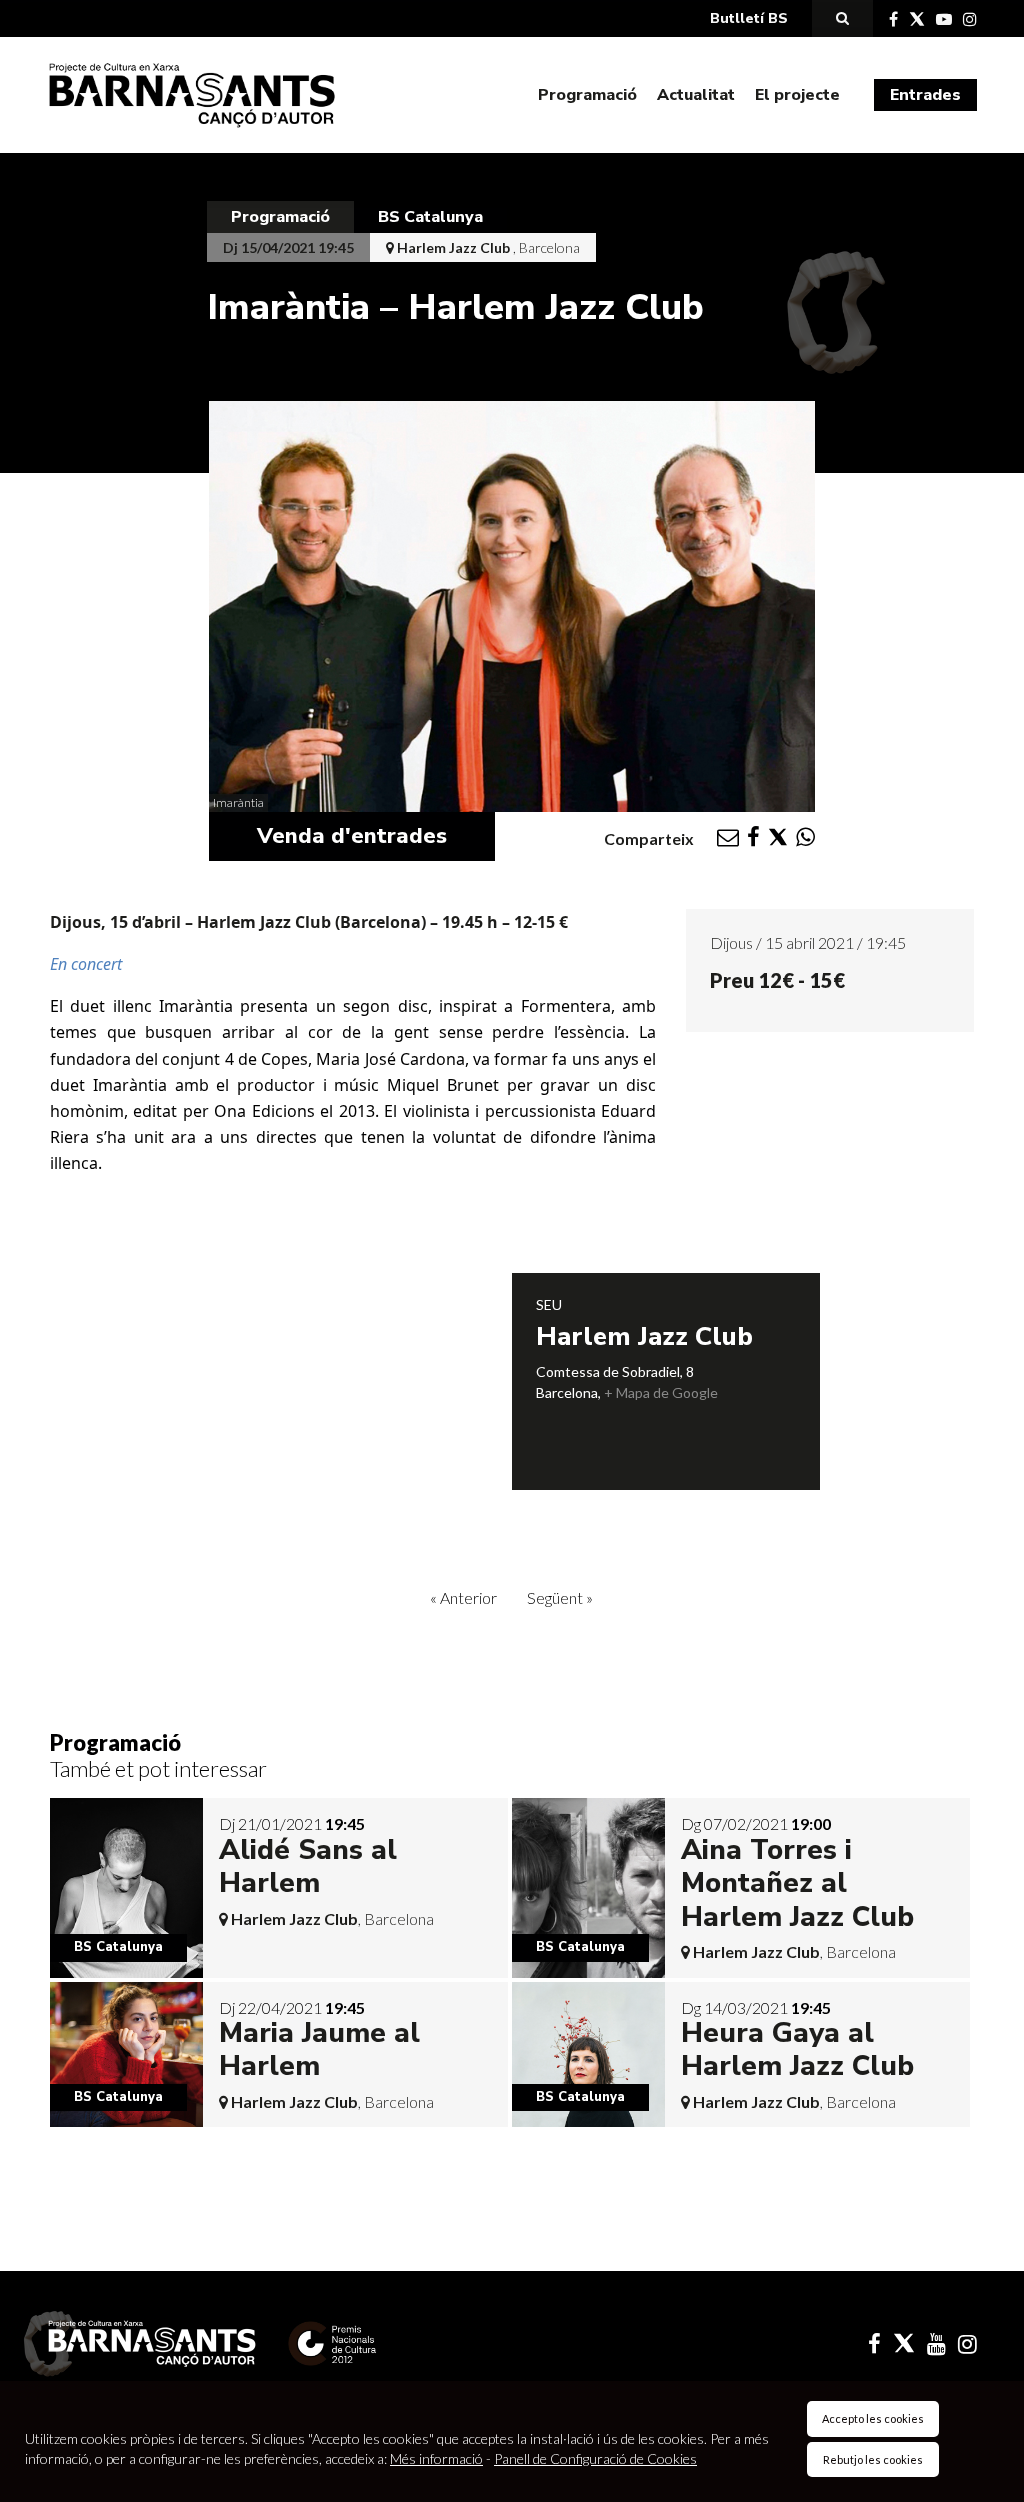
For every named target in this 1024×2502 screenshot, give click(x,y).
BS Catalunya (430, 217)
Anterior (463, 1597)
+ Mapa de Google (661, 1392)
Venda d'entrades (352, 836)
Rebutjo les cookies (873, 2459)
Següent (560, 1597)
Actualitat (696, 95)
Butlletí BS (749, 18)
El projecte (797, 95)
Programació (587, 95)
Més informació (436, 2458)
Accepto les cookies (873, 2418)
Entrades (925, 95)
